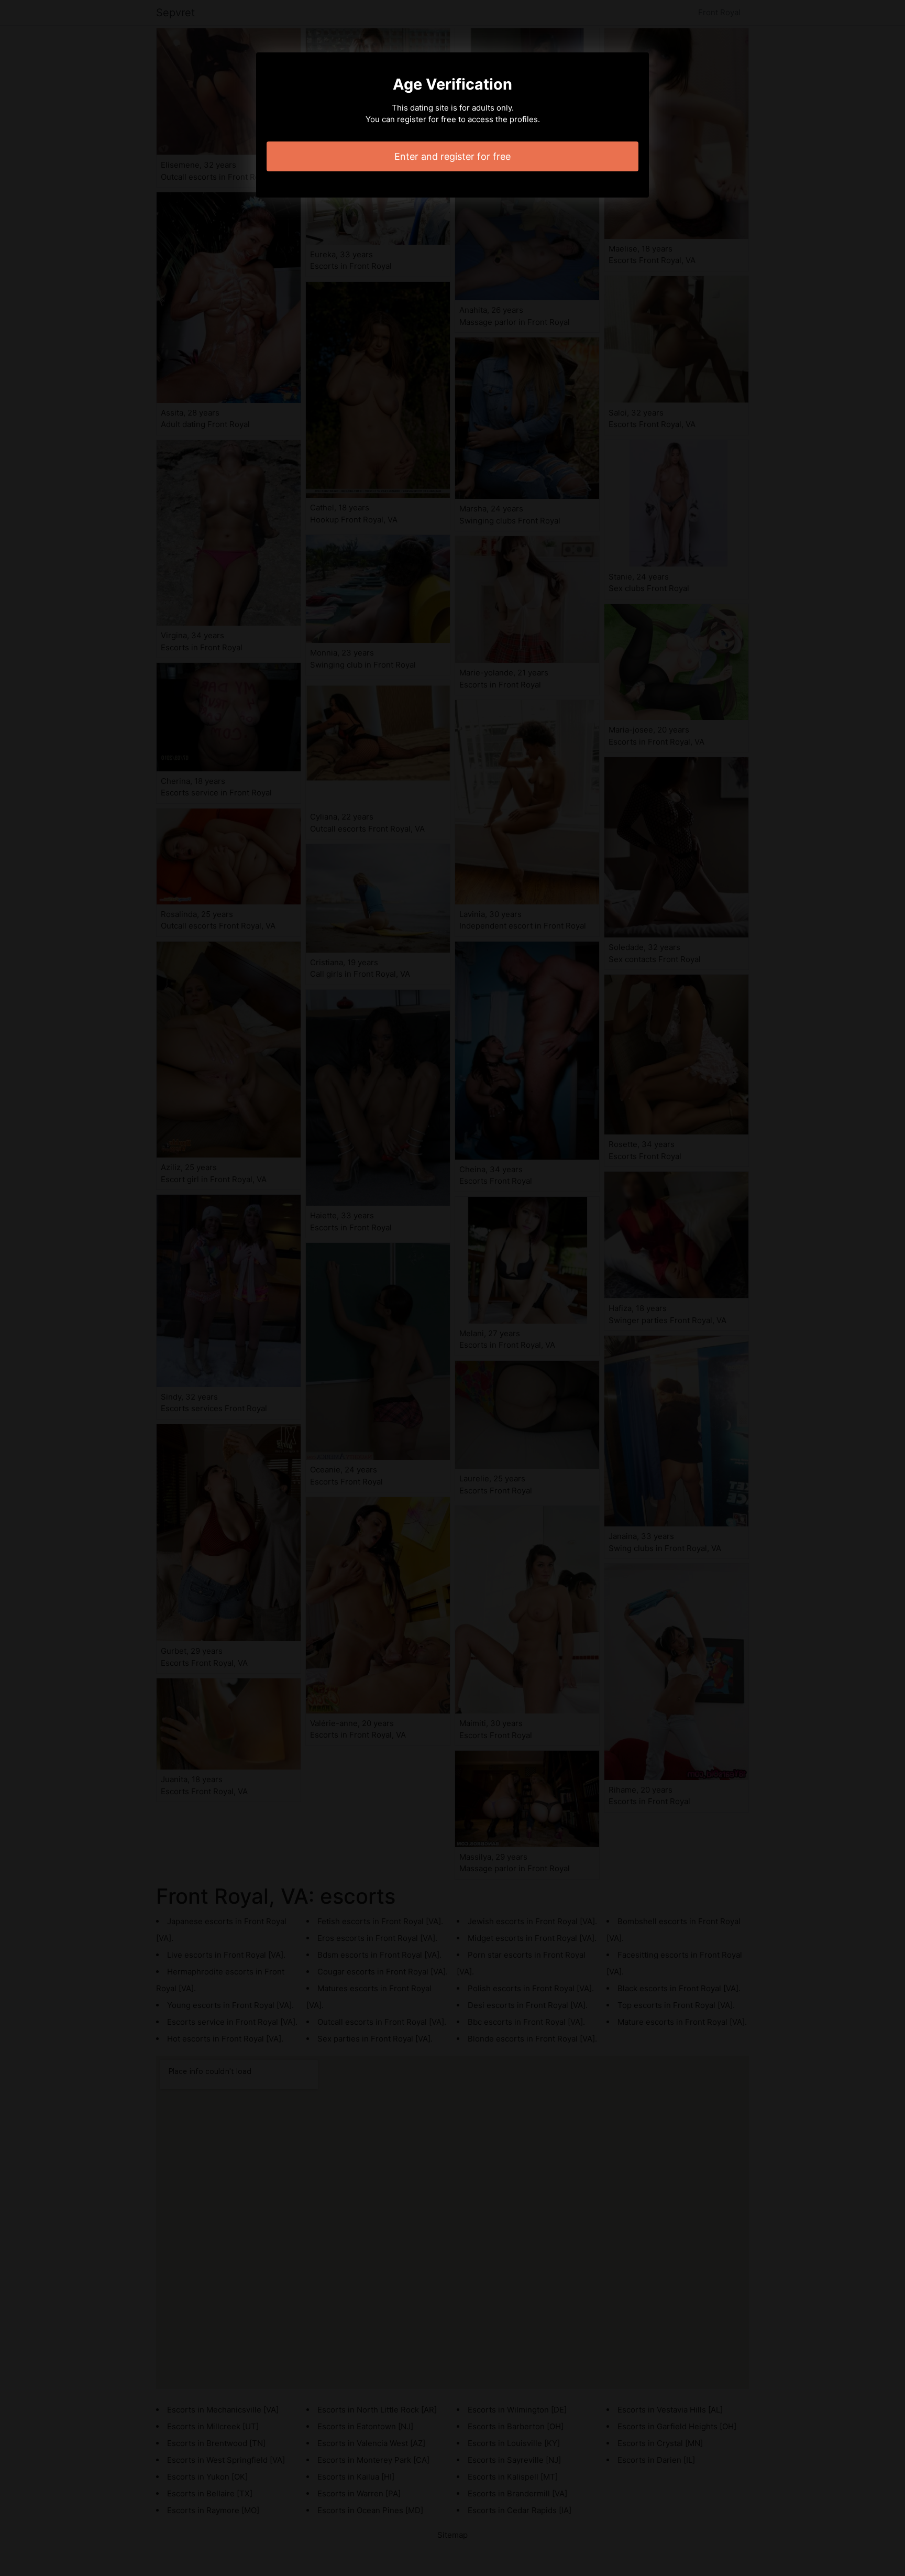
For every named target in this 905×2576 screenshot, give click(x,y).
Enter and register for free (452, 156)
